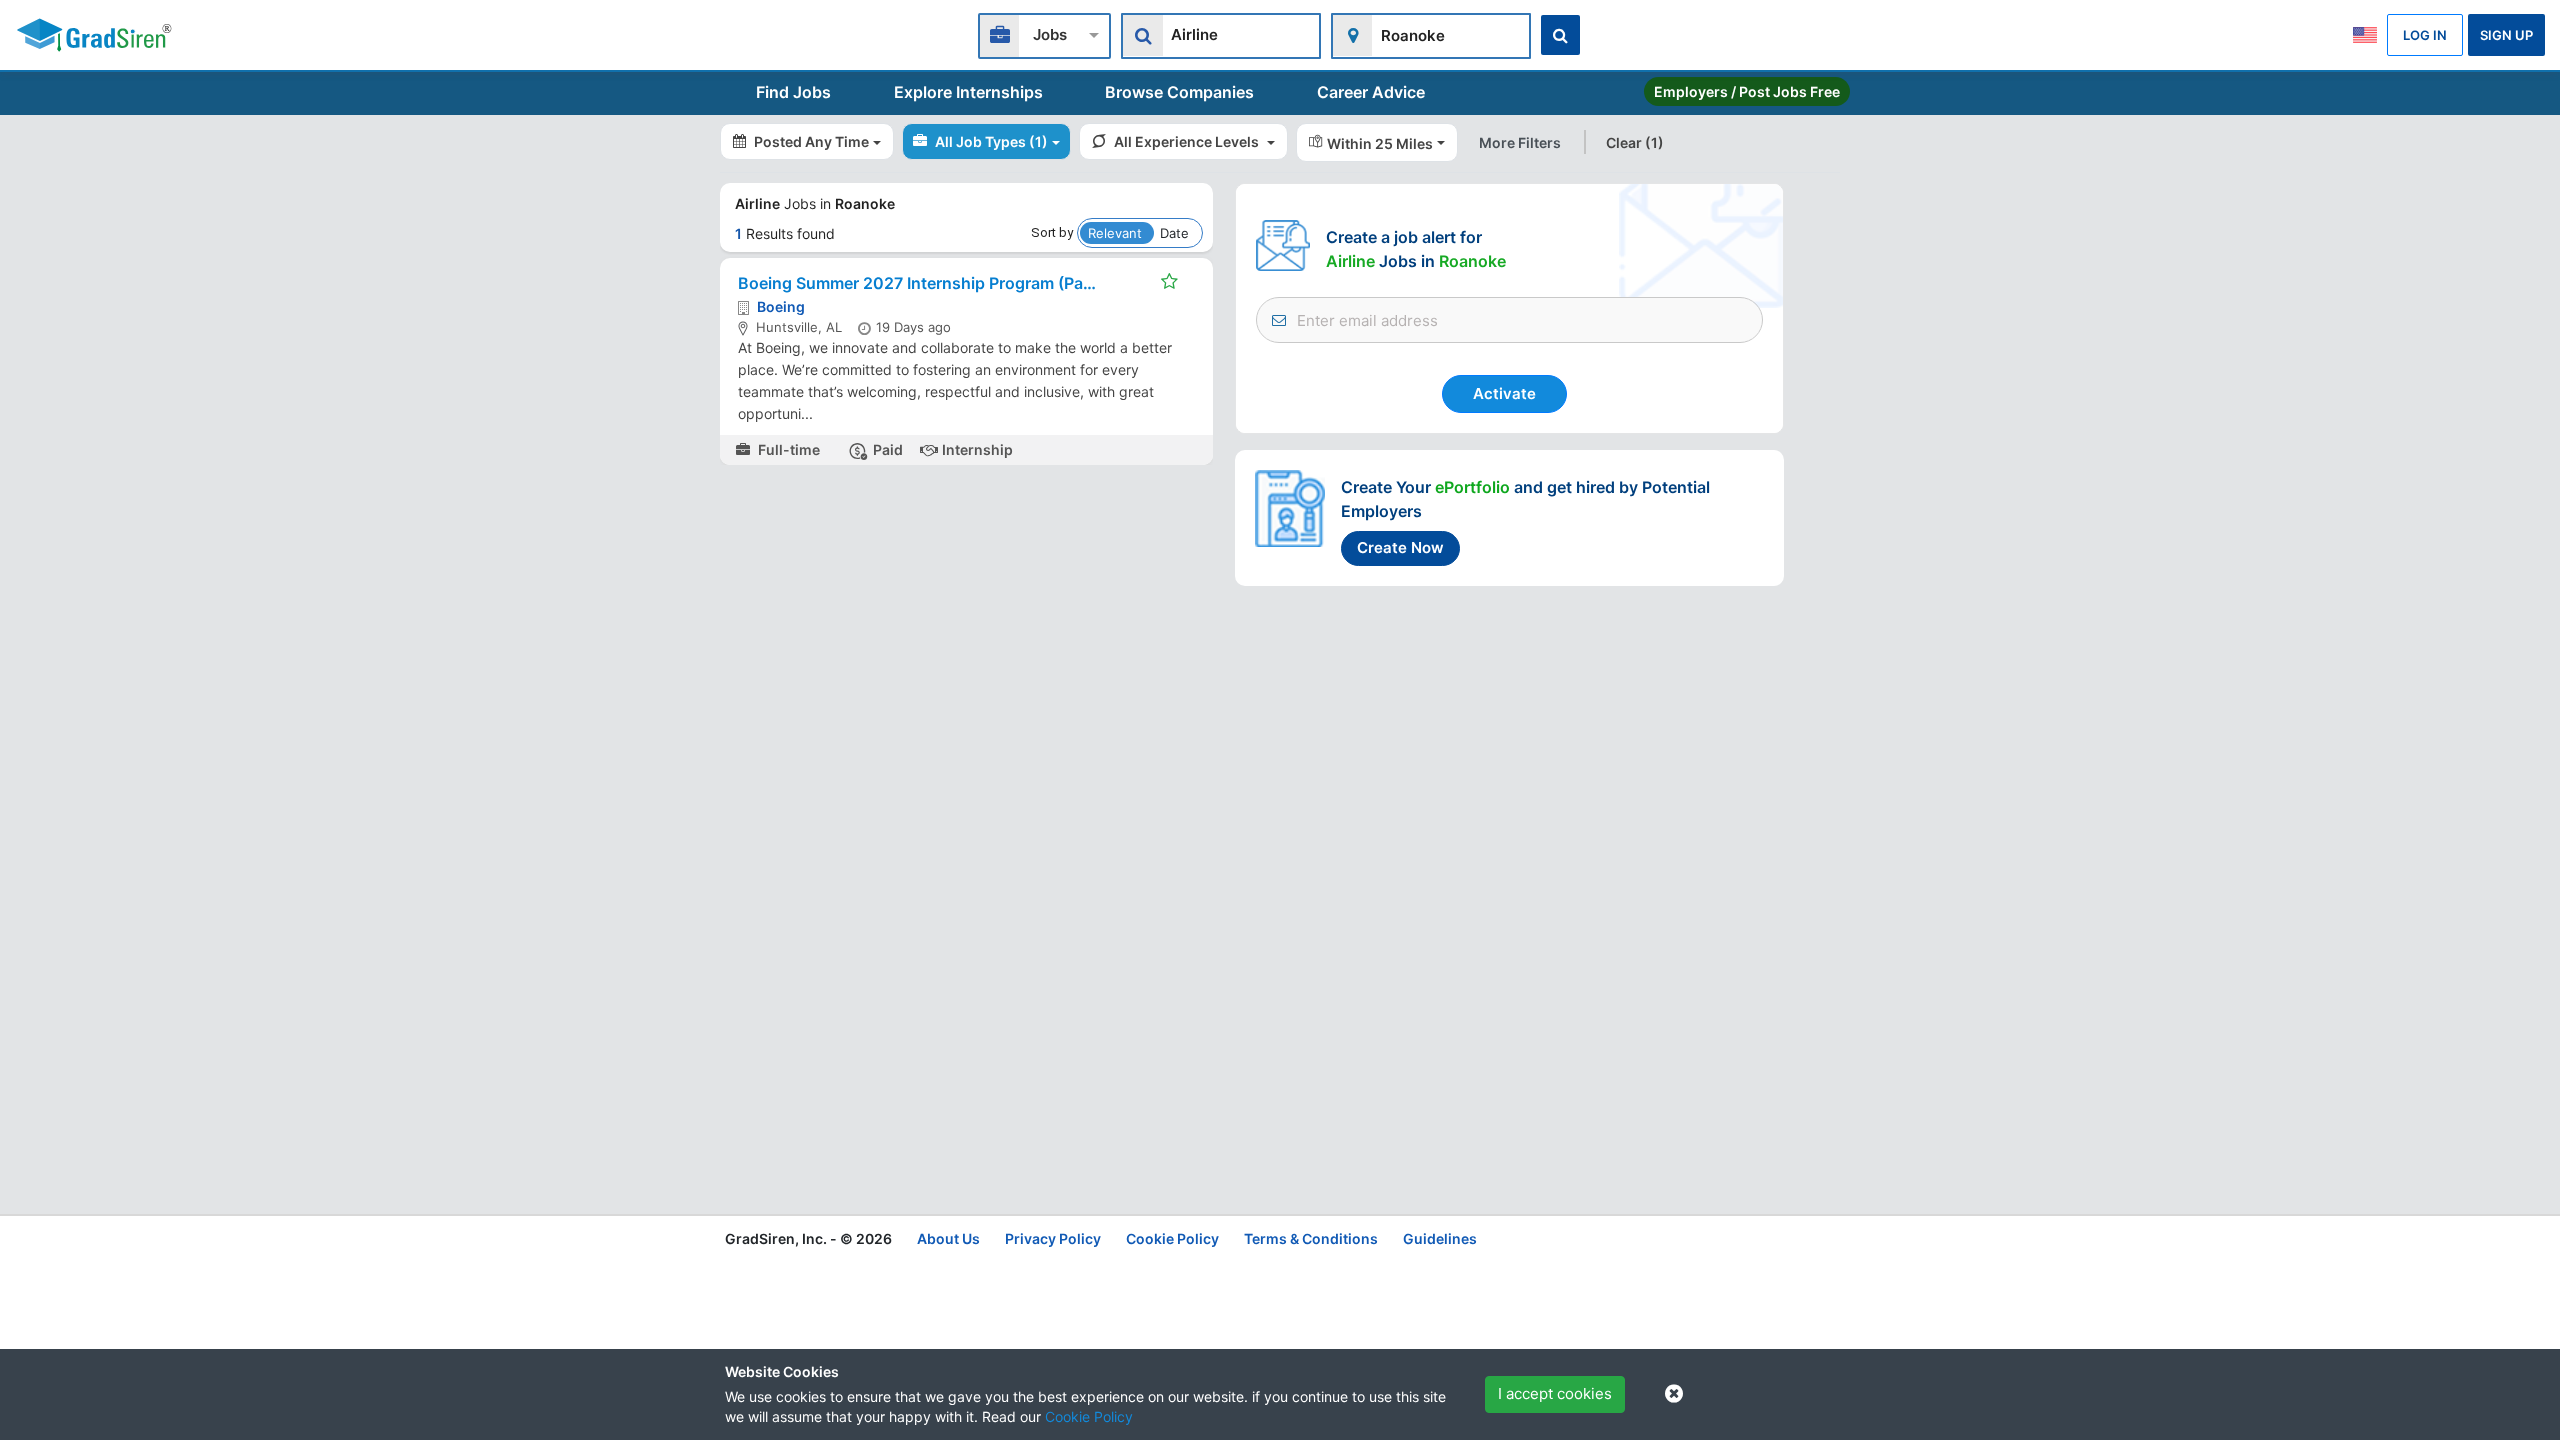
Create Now (1400, 547)
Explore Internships (968, 92)
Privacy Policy (1053, 1238)
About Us (948, 1238)
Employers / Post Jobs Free (1747, 91)
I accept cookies (1555, 1393)
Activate (1504, 393)
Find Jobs (793, 92)
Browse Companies (1179, 92)
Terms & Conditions (1311, 1238)
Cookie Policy (1089, 1416)
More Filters (1520, 142)
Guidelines (1440, 1238)
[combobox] (1044, 33)
